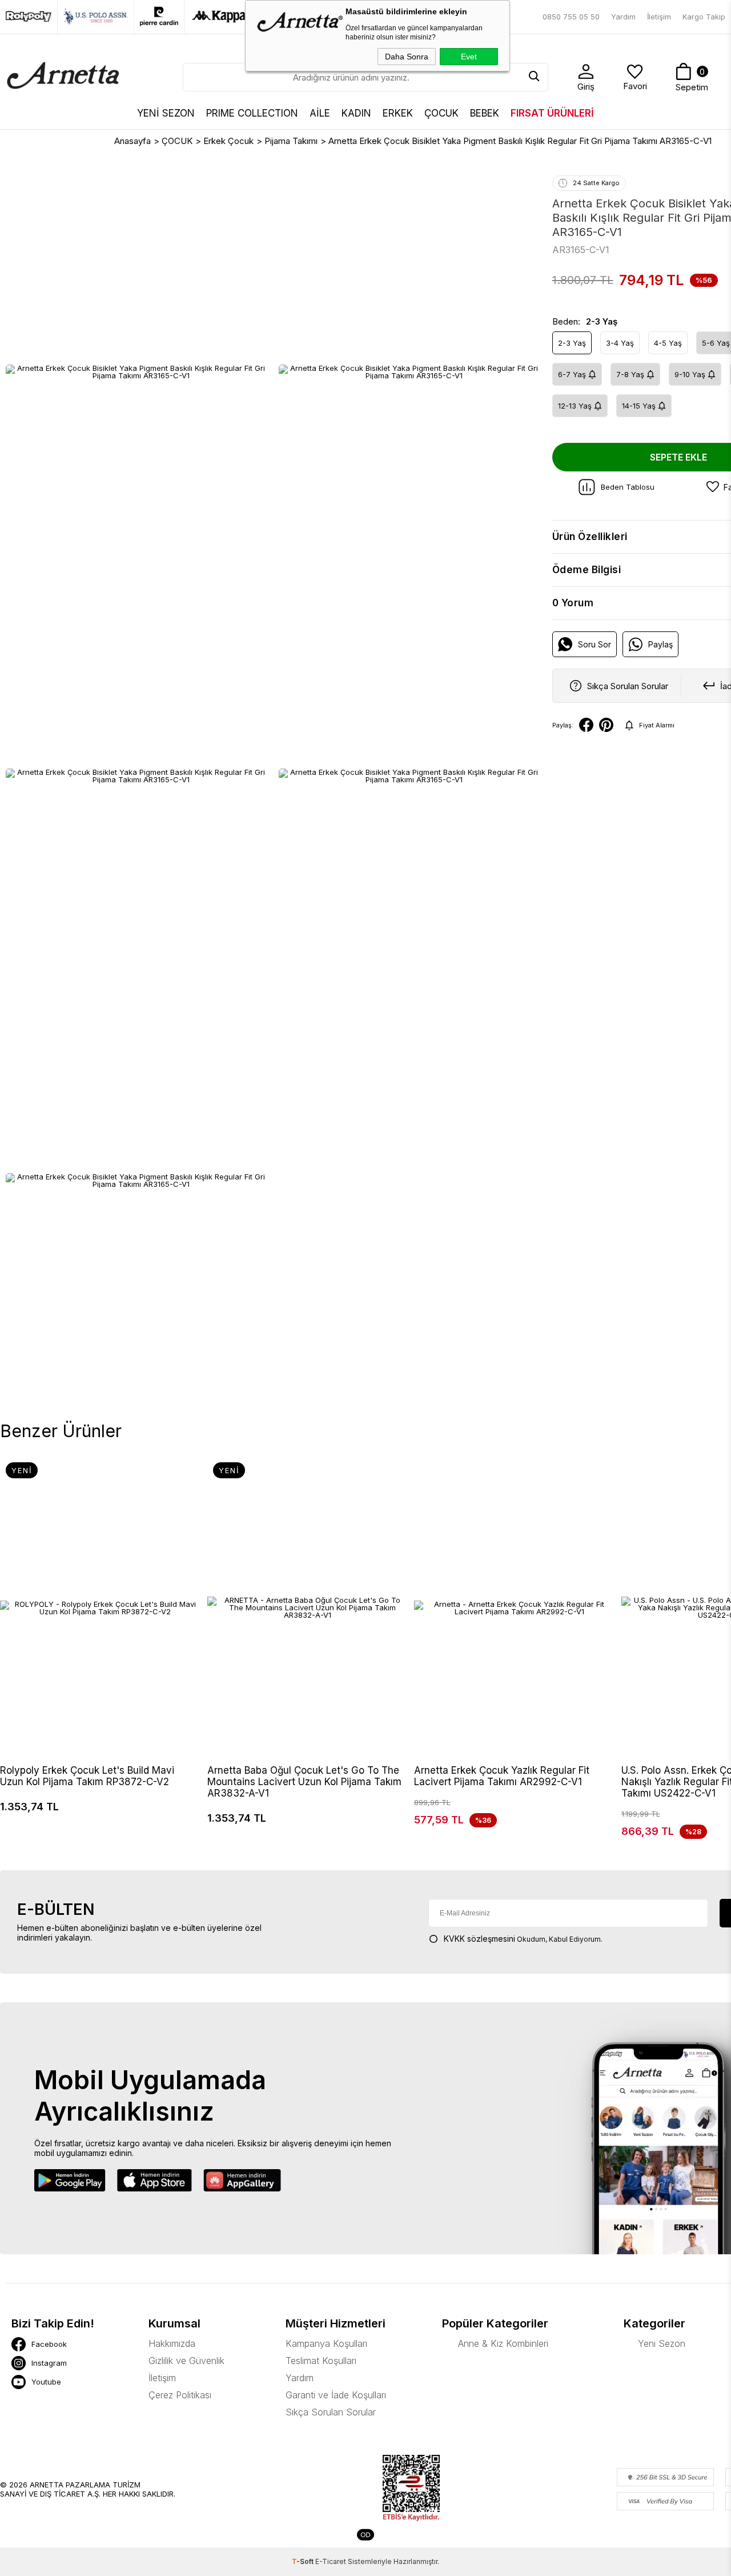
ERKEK (398, 113)
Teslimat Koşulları (321, 2361)
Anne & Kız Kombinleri (503, 2343)
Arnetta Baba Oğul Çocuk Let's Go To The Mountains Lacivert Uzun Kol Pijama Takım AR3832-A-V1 (304, 1782)
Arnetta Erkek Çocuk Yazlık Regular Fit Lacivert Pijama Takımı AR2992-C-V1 (502, 1776)
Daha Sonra (407, 57)
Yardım (623, 17)
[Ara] (534, 77)
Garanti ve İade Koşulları (336, 2395)
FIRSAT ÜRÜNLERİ (552, 113)
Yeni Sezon (662, 2343)
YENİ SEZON (166, 113)
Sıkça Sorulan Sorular (331, 2412)
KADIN (356, 113)
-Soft (304, 2561)
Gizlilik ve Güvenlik (186, 2361)
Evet (469, 57)
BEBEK (485, 113)
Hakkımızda (172, 2343)
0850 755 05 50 (571, 17)
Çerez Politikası (180, 2395)
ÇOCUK (441, 113)
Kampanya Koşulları (326, 2343)
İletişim (659, 17)
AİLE (320, 113)
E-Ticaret (331, 2561)
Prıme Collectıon (252, 113)
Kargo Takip (704, 17)
